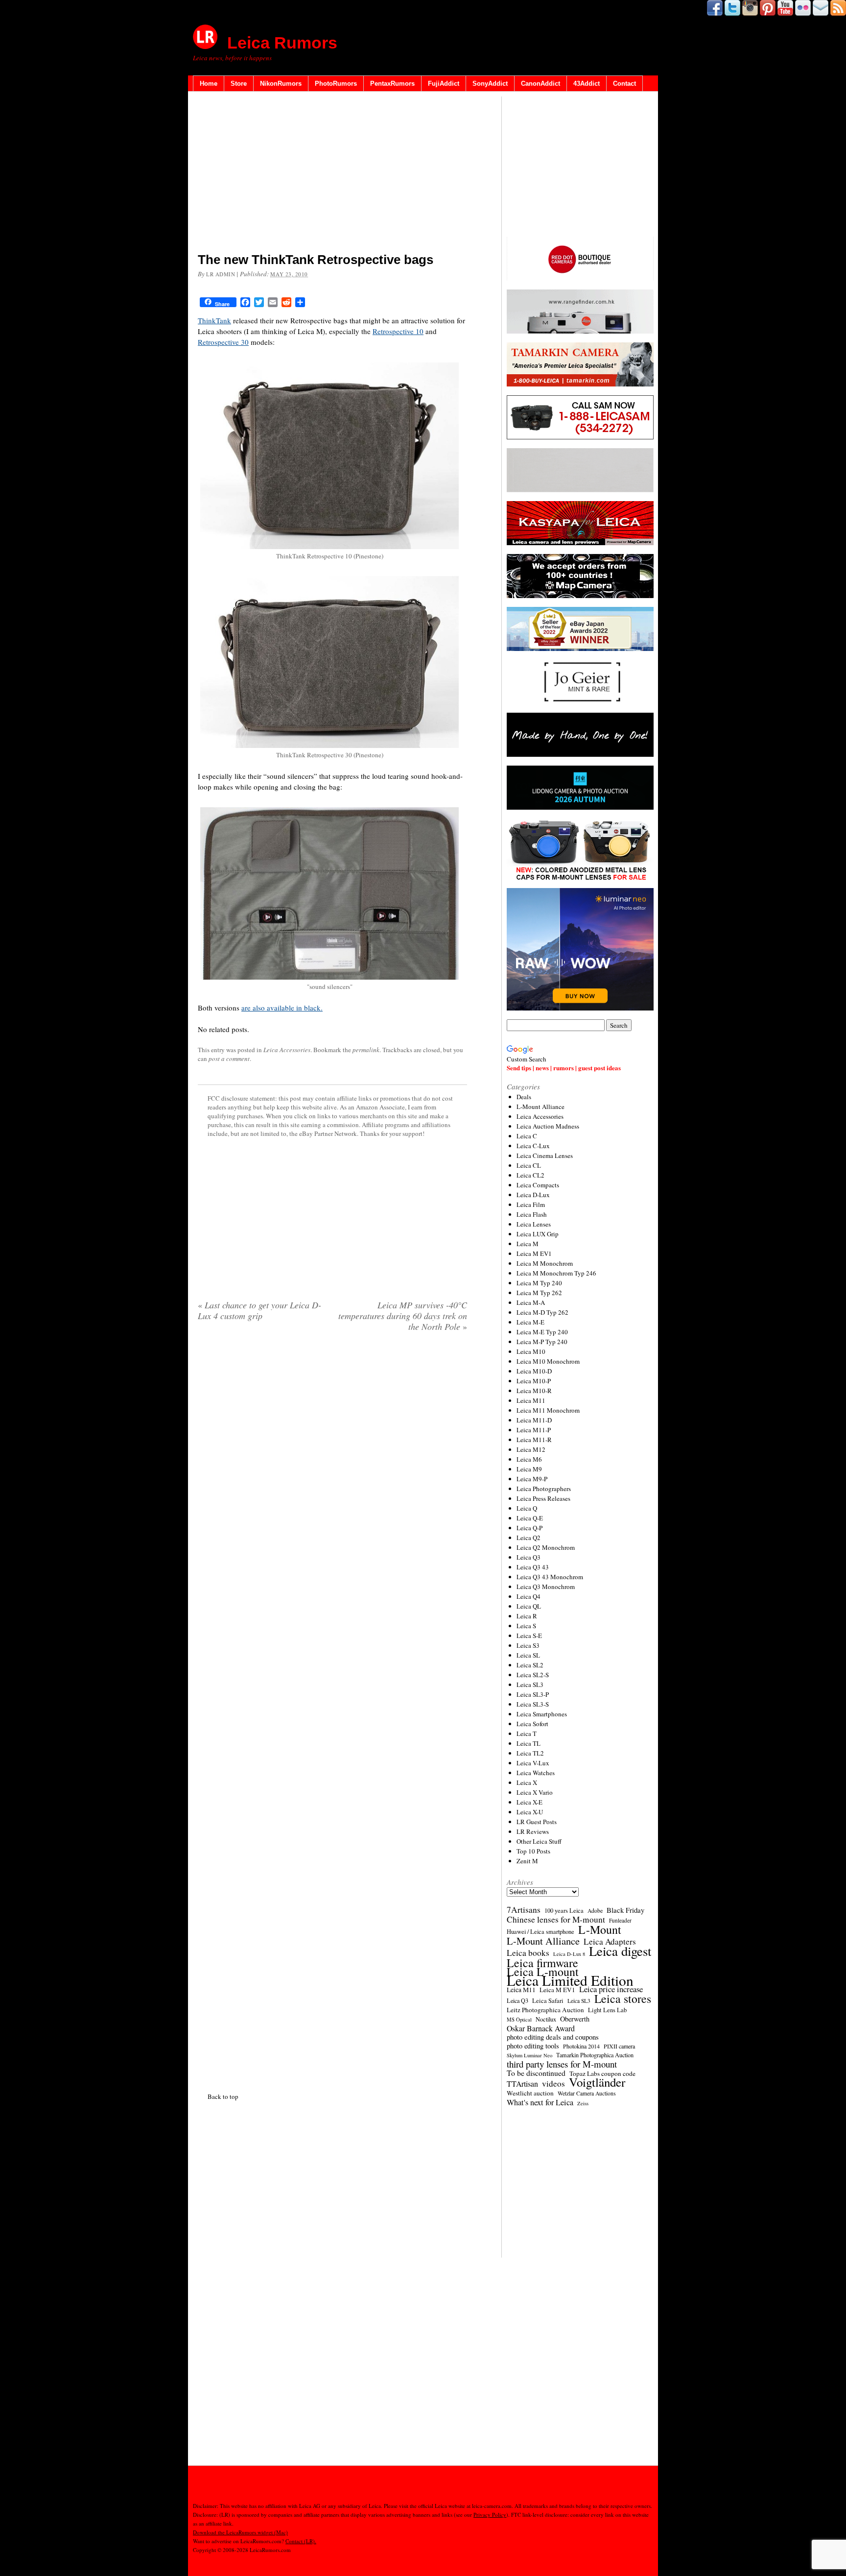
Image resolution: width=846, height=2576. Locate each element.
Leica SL (528, 1655)
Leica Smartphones (542, 1714)
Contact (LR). (301, 2541)
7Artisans (524, 1910)
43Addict (587, 84)
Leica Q (527, 1508)
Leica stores (623, 1998)
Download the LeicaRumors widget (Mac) (240, 2532)
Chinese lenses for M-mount (556, 1920)
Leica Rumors (282, 43)
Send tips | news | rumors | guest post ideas (564, 1068)
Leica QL (529, 1606)
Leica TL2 (530, 1753)
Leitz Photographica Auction (545, 2010)
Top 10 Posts (533, 1851)
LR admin (221, 274)
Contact (624, 84)
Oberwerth (575, 2019)
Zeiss (583, 2103)
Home (209, 84)
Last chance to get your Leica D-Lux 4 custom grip (259, 1310)
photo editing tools (533, 2046)
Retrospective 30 (223, 342)
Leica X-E (529, 1802)
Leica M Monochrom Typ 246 (556, 1273)
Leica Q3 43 (533, 1567)
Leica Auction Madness (548, 1126)
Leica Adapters (610, 1942)
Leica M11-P (534, 1430)
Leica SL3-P (533, 1694)
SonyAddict (490, 84)
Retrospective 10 (398, 331)
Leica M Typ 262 (539, 1293)
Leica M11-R (534, 1440)
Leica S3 (528, 1645)
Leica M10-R (534, 1391)
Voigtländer (597, 2082)
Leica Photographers (544, 1489)
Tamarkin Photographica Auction (595, 2055)
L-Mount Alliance (540, 1107)
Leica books (528, 1953)
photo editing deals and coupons (553, 2037)
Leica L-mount (543, 1972)
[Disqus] (332, 1710)
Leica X (527, 1782)
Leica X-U (530, 1812)
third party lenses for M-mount (562, 2064)
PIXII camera (619, 2046)
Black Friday (625, 1910)
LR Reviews (533, 1831)
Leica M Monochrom (545, 1263)
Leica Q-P (529, 1528)
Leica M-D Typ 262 (542, 1312)
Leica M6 (529, 1459)
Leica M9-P (532, 1479)
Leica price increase (611, 1989)
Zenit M (527, 1861)
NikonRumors (281, 84)
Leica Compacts (538, 1185)
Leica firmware (542, 1963)
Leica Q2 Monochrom (546, 1547)
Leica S (526, 1626)
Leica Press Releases (543, 1498)
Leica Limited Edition (570, 1980)
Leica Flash (532, 1214)
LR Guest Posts (537, 1822)
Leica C (527, 1136)
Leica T (527, 1733)
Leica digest (620, 1951)
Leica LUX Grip (538, 1234)
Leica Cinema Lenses (545, 1156)
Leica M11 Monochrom (548, 1410)
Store (239, 84)
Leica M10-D (534, 1371)
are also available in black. (282, 1008)
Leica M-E (530, 1322)
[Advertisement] (332, 174)
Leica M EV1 (534, 1253)
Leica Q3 (529, 1557)
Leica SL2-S (533, 1675)
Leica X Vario (535, 1792)
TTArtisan (522, 2084)
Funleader (620, 1920)
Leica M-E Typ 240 (542, 1332)
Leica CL (529, 1165)
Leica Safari (548, 2001)
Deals (524, 1097)
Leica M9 (529, 1469)
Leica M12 (531, 1449)
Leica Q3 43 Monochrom (550, 1577)
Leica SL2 (530, 1665)
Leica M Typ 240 (539, 1283)
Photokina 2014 (581, 2046)
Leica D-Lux (533, 1195)
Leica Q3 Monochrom (546, 1587)
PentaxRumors (392, 84)
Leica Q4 (529, 1596)
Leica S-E (529, 1636)
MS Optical (519, 2020)
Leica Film (531, 1204)
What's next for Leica (540, 2102)
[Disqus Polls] (332, 1465)
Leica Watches (536, 1773)
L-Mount (600, 1929)
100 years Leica (564, 1911)
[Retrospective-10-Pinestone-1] (329, 546)
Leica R (527, 1616)
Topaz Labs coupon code (602, 2073)
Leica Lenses (534, 1224)
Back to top (223, 2096)
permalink (366, 1050)
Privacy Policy (490, 2515)
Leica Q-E (530, 1518)
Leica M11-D (534, 1420)
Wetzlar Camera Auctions (587, 2093)
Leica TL (529, 1743)
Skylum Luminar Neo (529, 2055)
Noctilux (546, 2019)
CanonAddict (540, 84)
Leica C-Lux (533, 1146)
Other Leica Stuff (539, 1841)
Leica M (528, 1244)
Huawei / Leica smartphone (540, 1932)
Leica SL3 (530, 1685)
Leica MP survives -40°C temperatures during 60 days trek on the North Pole (403, 1316)
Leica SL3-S (533, 1704)
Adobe (595, 1911)
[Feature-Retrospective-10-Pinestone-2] (329, 977)
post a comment (229, 1059)
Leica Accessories (287, 1050)
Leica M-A (531, 1302)
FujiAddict (444, 84)
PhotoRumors (336, 84)
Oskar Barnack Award (541, 2028)
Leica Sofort (532, 1724)
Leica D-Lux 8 (569, 1954)
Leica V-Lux (533, 1763)
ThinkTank (214, 320)
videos (553, 2084)
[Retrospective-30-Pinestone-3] (329, 745)
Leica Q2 (529, 1538)
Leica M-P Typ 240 (542, 1342)
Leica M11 (531, 1400)
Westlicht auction (530, 2093)
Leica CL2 (530, 1175)
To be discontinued (536, 2073)
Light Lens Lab (607, 2010)
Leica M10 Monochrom (548, 1361)
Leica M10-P (534, 1381)
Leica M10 (531, 1351)
